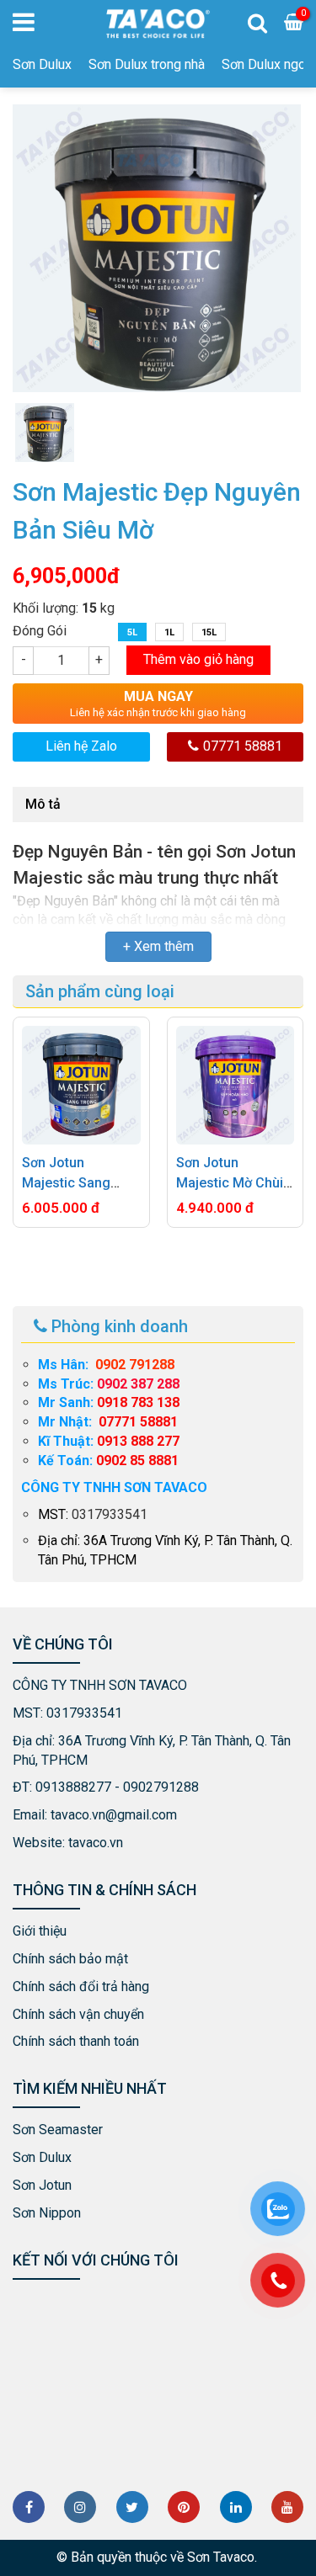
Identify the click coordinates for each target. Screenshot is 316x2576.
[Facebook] (29, 2507)
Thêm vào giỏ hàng (198, 659)
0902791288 (161, 1787)
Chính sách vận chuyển (78, 2014)
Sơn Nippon (47, 2213)
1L (169, 632)
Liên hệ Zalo (81, 746)
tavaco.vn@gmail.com (114, 1815)
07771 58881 (243, 746)
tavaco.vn (96, 1843)
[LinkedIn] (236, 2507)
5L (132, 632)
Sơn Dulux (42, 64)
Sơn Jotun (42, 2185)
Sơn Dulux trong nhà (147, 64)
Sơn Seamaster (58, 2130)
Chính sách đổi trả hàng (81, 1986)
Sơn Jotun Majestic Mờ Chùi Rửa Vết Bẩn (230, 1183)
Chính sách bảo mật (70, 1959)
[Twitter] (132, 2507)
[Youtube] (287, 2507)
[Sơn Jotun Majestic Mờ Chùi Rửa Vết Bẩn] (236, 1085)
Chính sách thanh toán (76, 2041)
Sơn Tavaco (221, 2557)
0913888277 (73, 1787)
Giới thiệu (40, 1931)
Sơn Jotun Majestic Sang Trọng (66, 1183)
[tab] (43, 805)
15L (209, 632)
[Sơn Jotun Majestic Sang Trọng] (81, 1085)
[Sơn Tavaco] (158, 22)
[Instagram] (80, 2507)
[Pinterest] (184, 2507)
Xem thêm (164, 946)
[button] (131, 1270)
